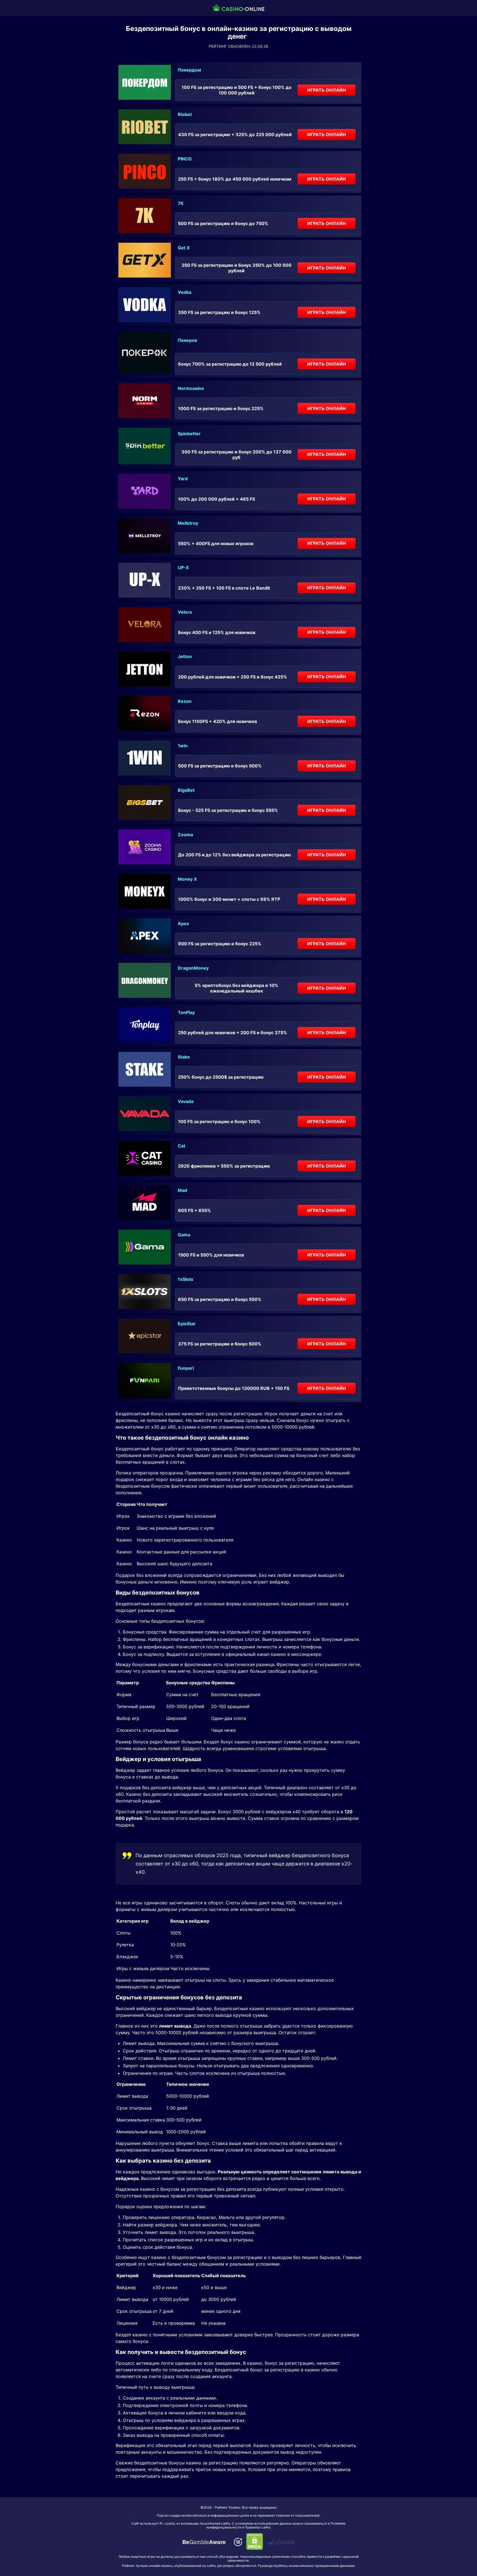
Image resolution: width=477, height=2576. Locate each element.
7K (181, 203)
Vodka (185, 292)
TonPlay (186, 1012)
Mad (182, 1190)
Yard (183, 479)
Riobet (185, 114)
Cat (181, 1146)
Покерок (187, 340)
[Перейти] (204, 2542)
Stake (184, 1057)
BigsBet (186, 790)
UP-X (183, 568)
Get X (184, 248)
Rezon (185, 701)
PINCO (185, 159)
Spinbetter (189, 434)
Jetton (185, 656)
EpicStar (187, 1324)
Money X (187, 879)
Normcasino (191, 388)
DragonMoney (193, 968)
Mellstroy (188, 523)
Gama (184, 1235)
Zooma (185, 835)
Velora (185, 612)
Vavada (186, 1101)
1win (183, 746)
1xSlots (185, 1279)
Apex (183, 923)
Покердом (189, 70)
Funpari (186, 1368)
